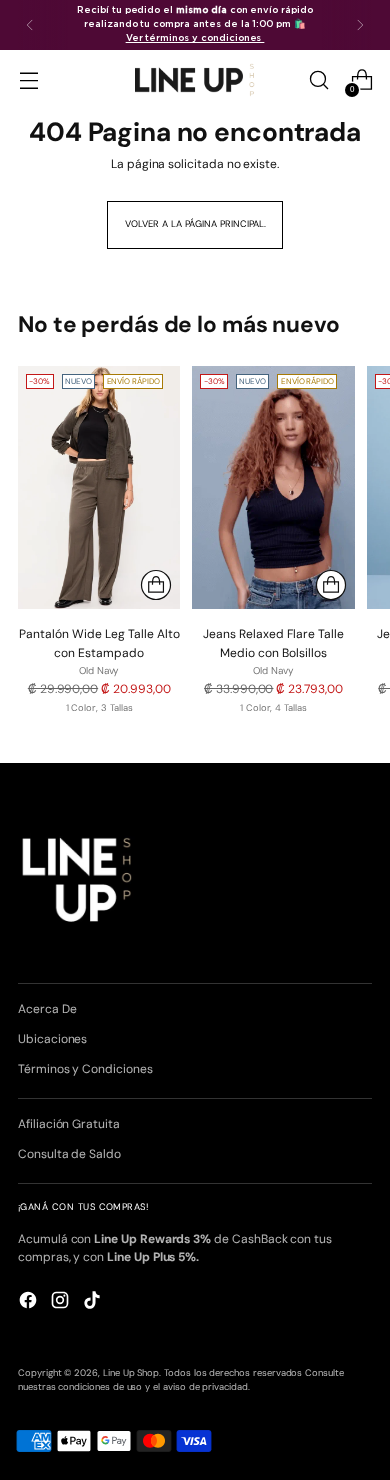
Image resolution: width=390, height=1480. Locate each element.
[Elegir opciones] (156, 585)
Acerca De (47, 1009)
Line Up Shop (131, 1373)
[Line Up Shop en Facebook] (30, 1302)
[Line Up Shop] (195, 79)
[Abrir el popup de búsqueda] (318, 80)
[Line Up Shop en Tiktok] (94, 1302)
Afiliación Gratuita (69, 1124)
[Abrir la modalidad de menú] (28, 80)
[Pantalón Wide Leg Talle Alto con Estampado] (99, 487)
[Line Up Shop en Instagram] (62, 1302)
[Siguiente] (360, 25)
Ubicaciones (52, 1039)
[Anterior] (30, 25)
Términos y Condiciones (85, 1069)
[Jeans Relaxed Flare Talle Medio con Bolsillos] (273, 487)
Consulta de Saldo (69, 1154)
